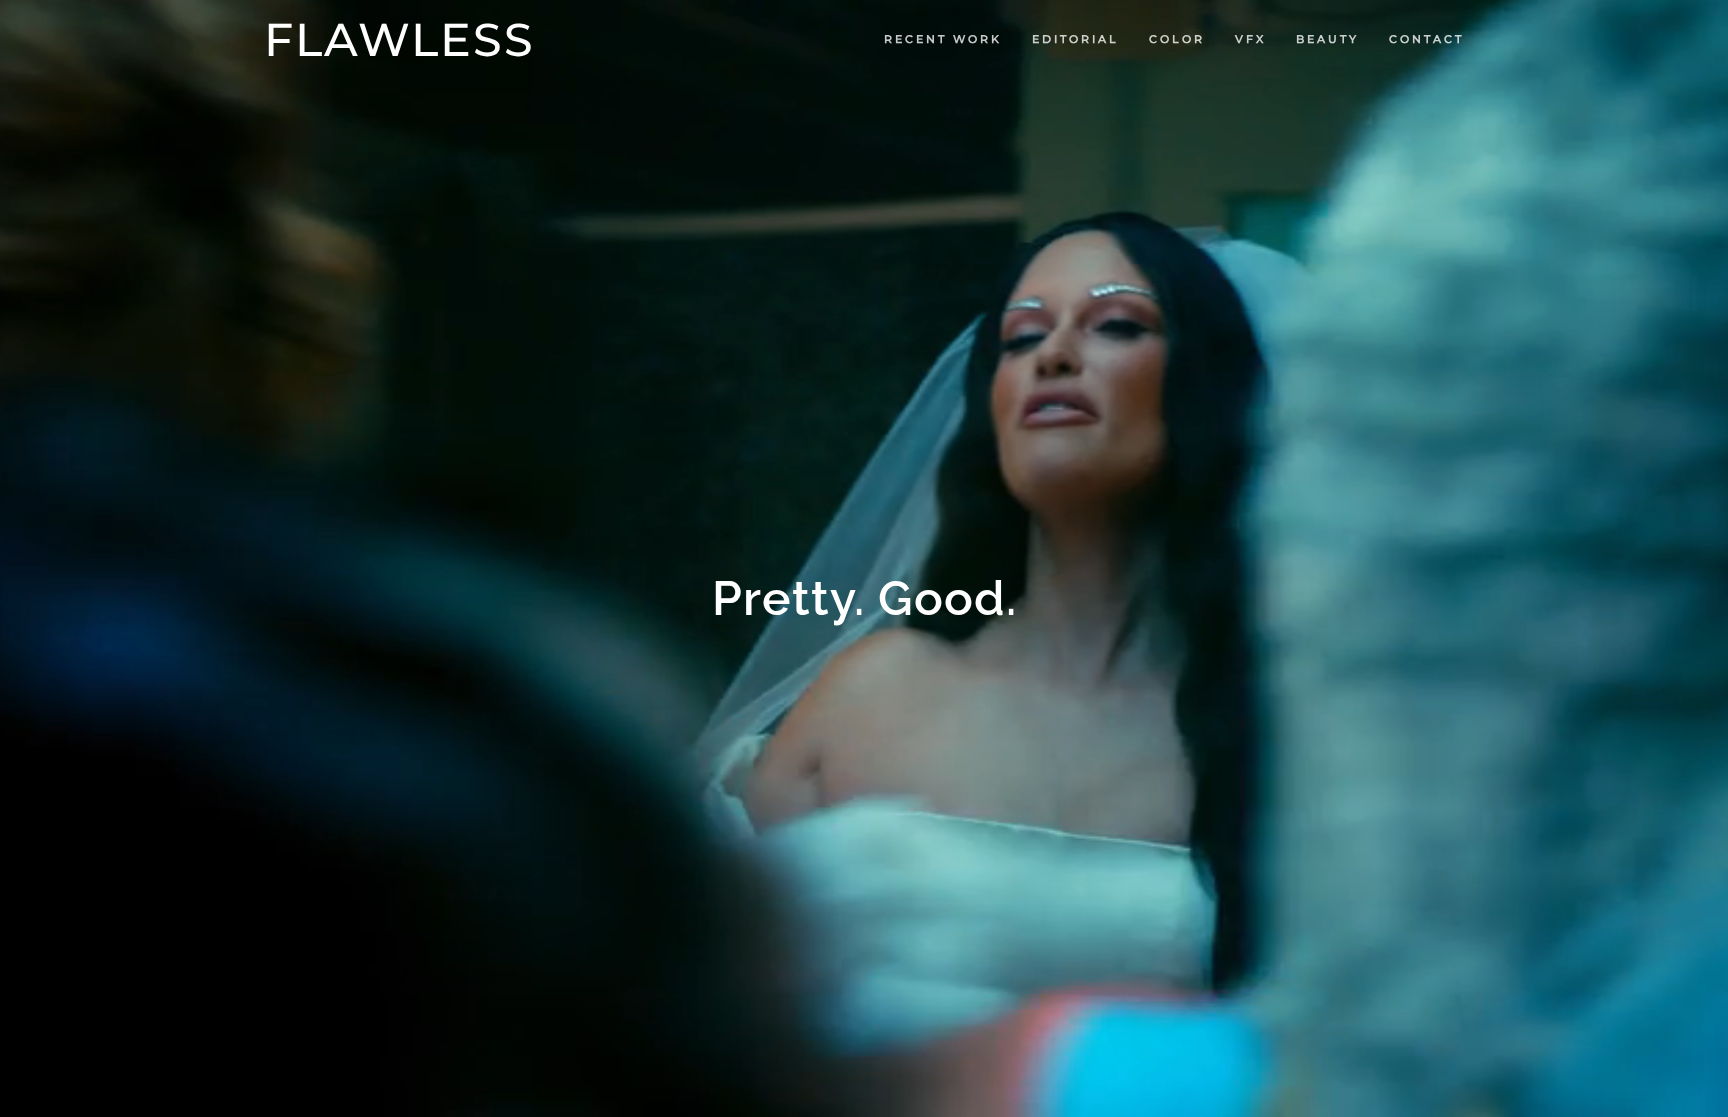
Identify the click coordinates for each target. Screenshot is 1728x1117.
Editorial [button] (1075, 39)
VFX (1250, 39)
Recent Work (943, 39)
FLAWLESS (399, 39)
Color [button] (1177, 39)
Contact (1426, 39)
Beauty (1327, 39)
